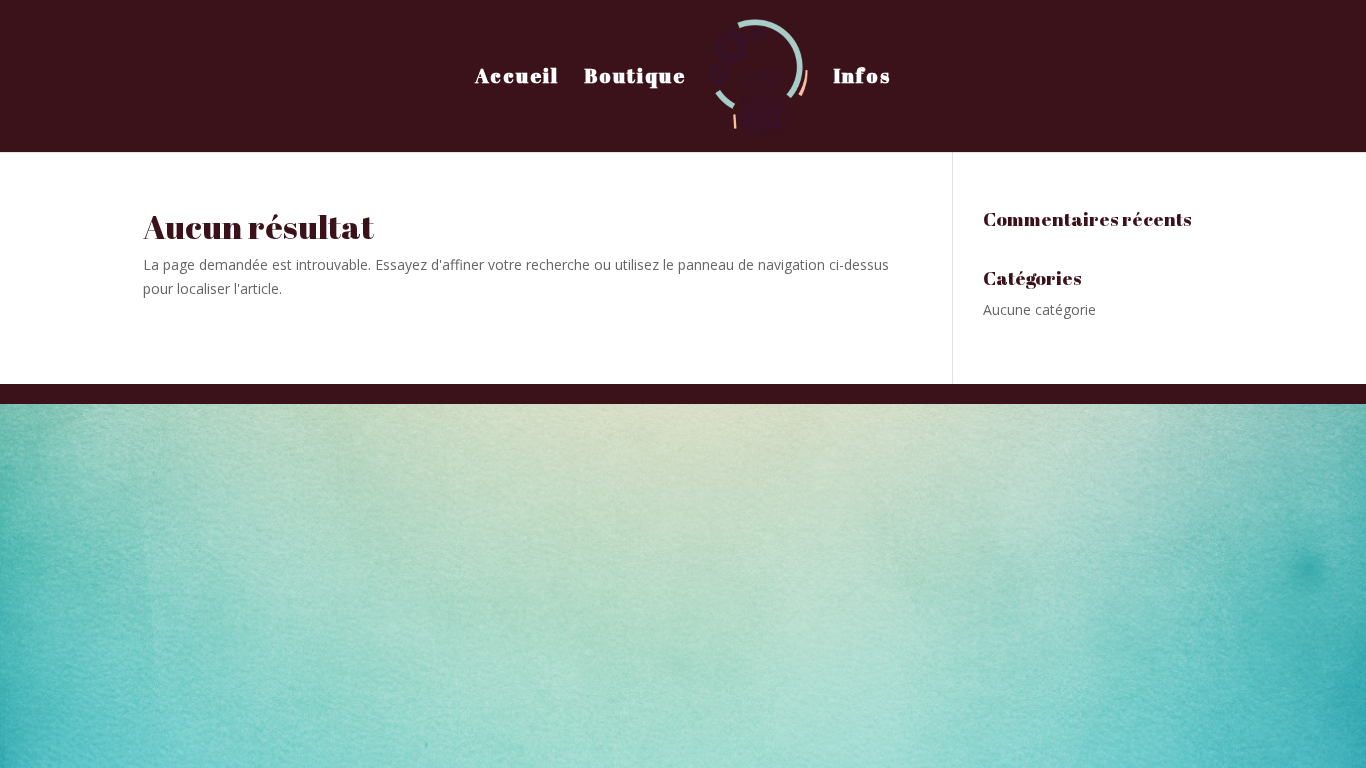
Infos (862, 79)
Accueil (517, 79)
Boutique (635, 79)
